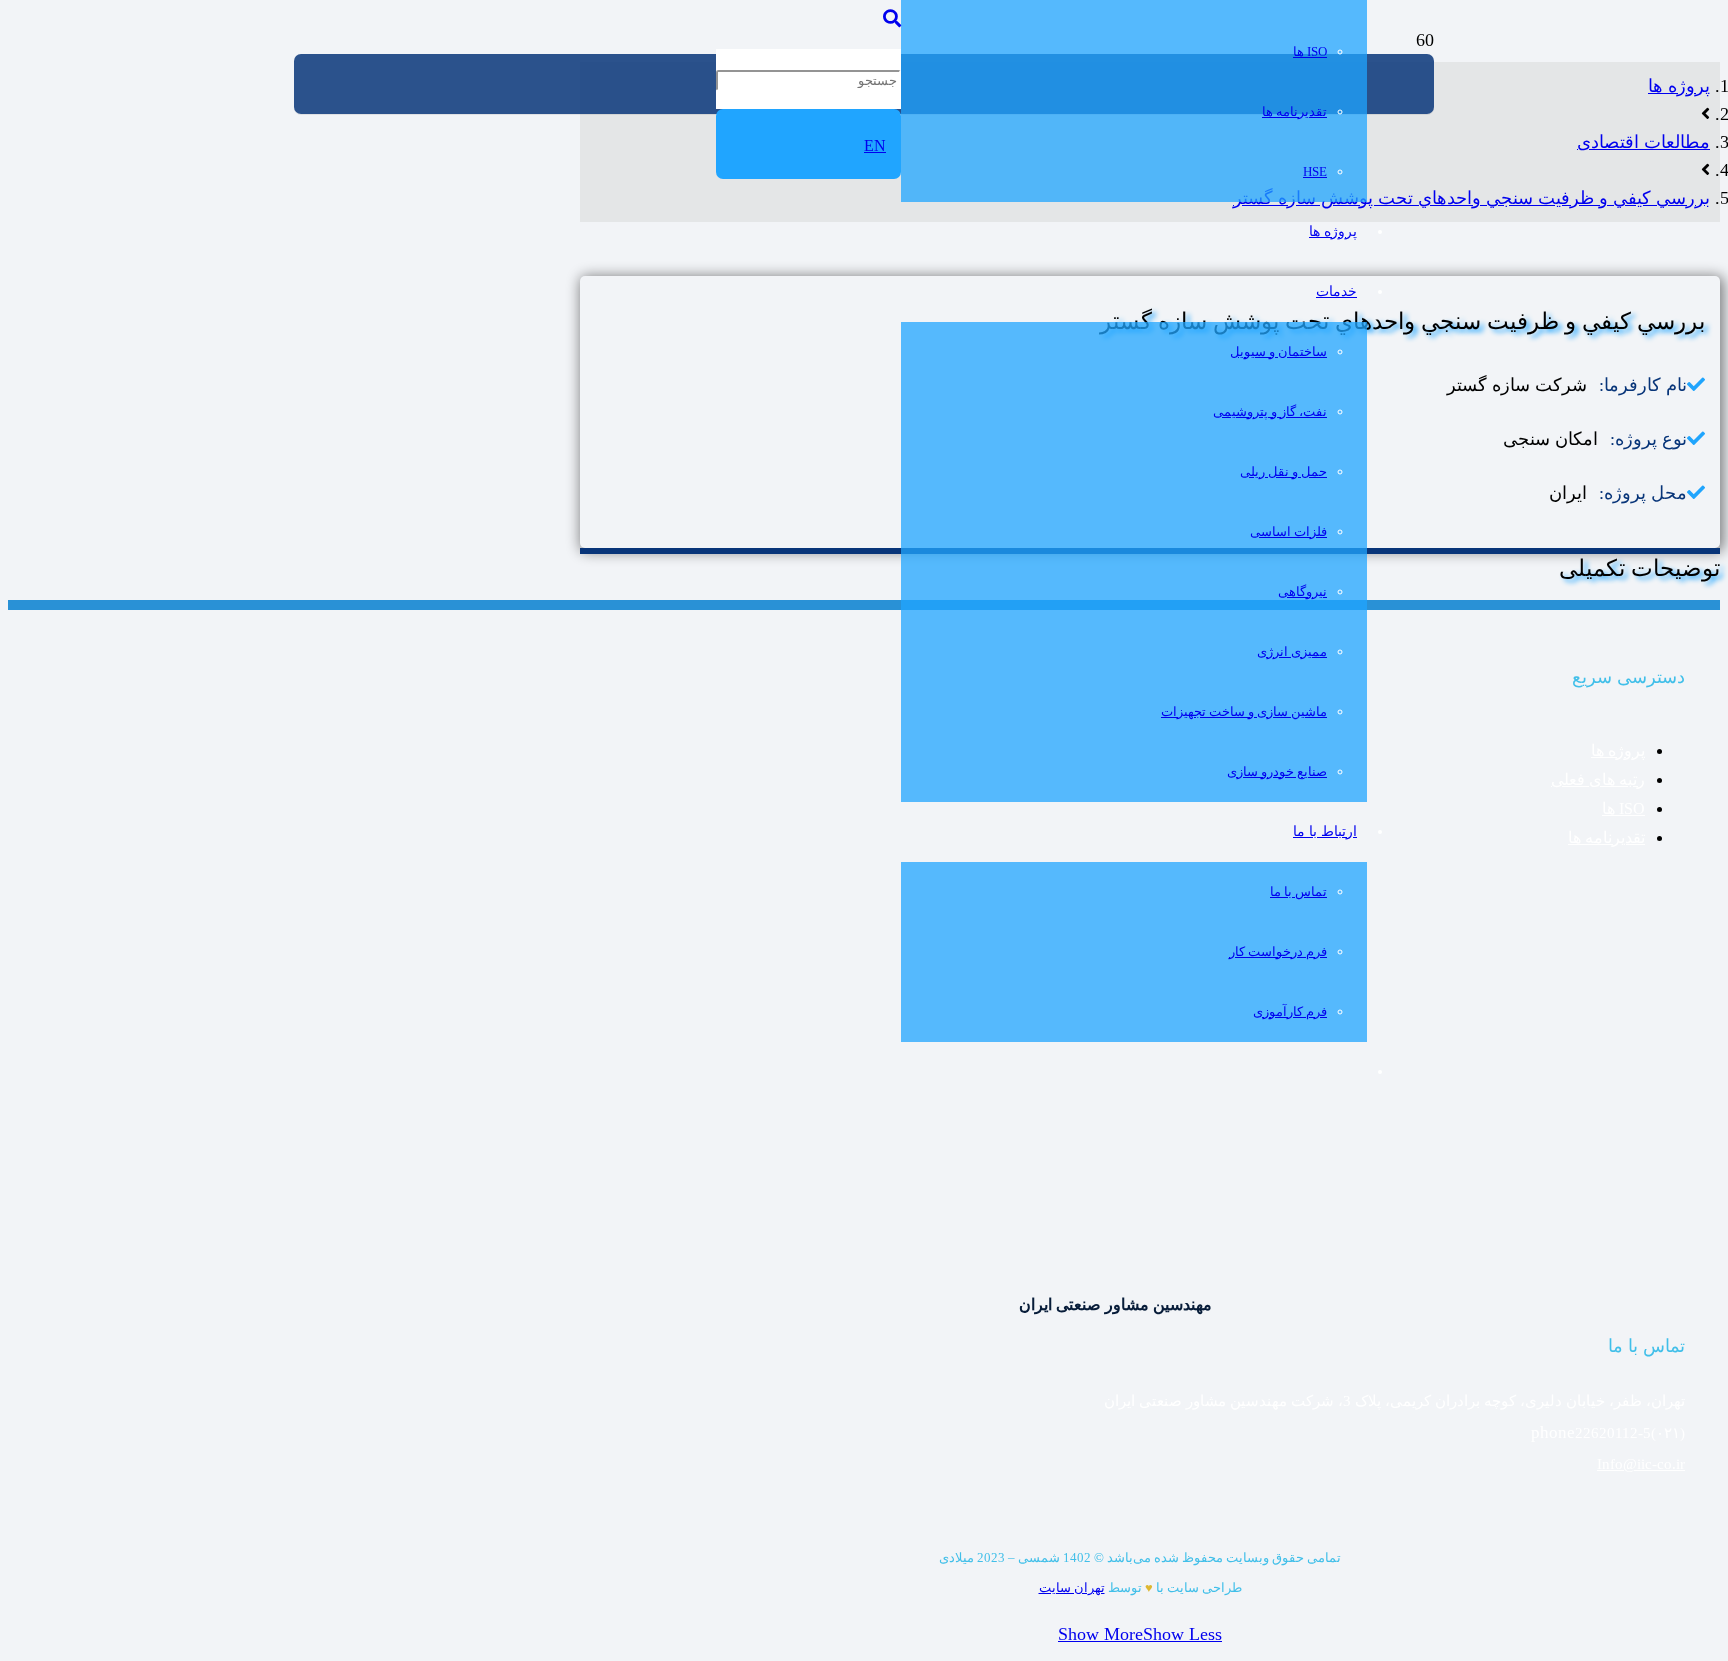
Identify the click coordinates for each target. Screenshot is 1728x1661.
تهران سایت (1072, 1587)
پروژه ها (1618, 750)
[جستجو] (892, 19)
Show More (1100, 1634)
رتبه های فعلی (1598, 779)
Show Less (1182, 1634)
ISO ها (1623, 808)
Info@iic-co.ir (1641, 1464)
